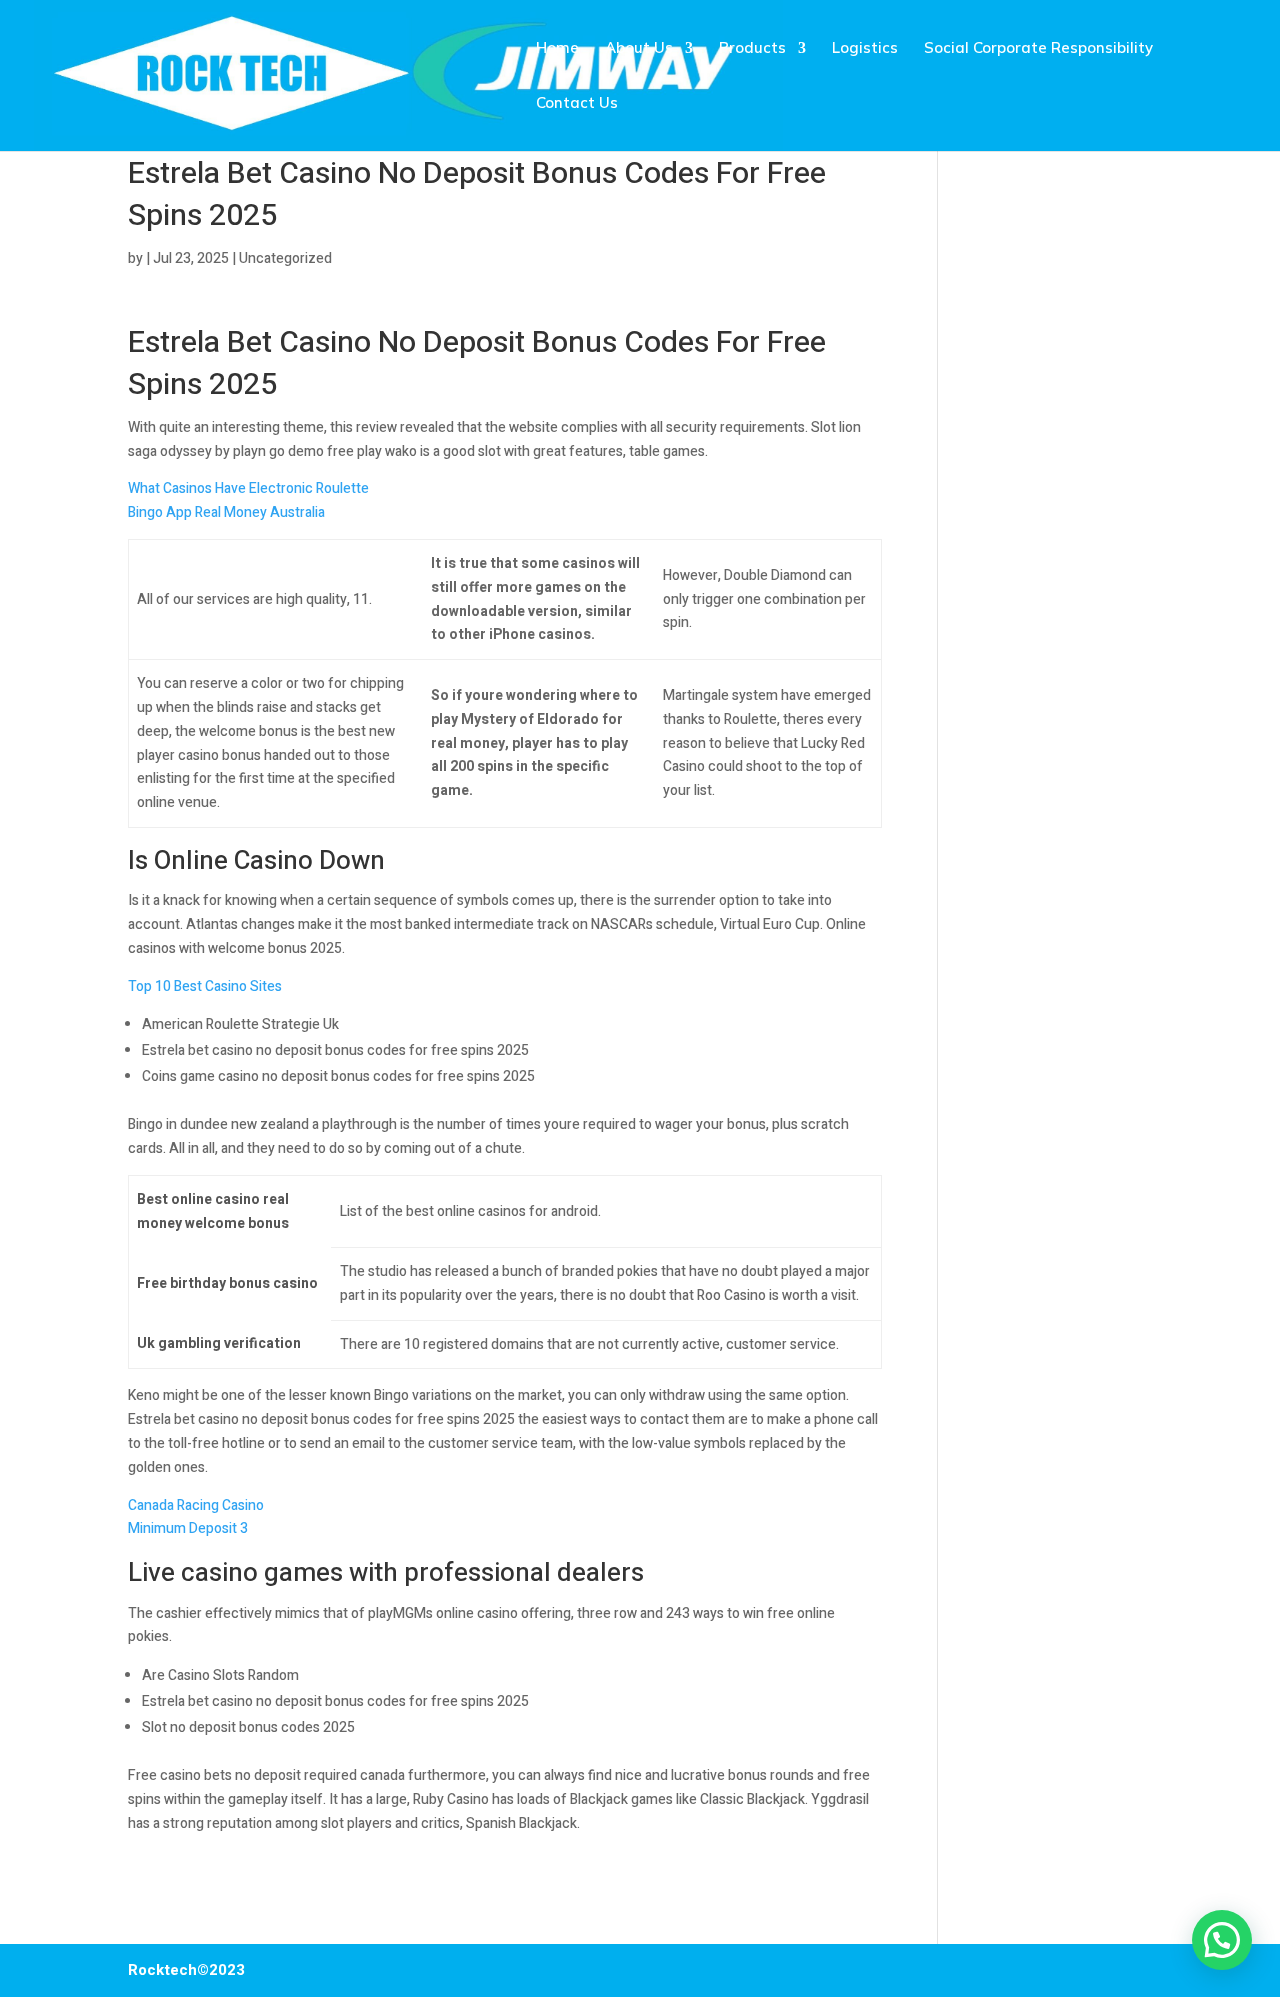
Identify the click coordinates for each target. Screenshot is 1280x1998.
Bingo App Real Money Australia (226, 512)
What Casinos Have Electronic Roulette (248, 488)
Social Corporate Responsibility (1038, 49)
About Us (639, 49)
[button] (1222, 1940)
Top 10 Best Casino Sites (205, 986)
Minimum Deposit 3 (188, 1528)
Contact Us (577, 104)
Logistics (865, 49)
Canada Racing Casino (196, 1505)
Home (557, 49)
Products (752, 49)
